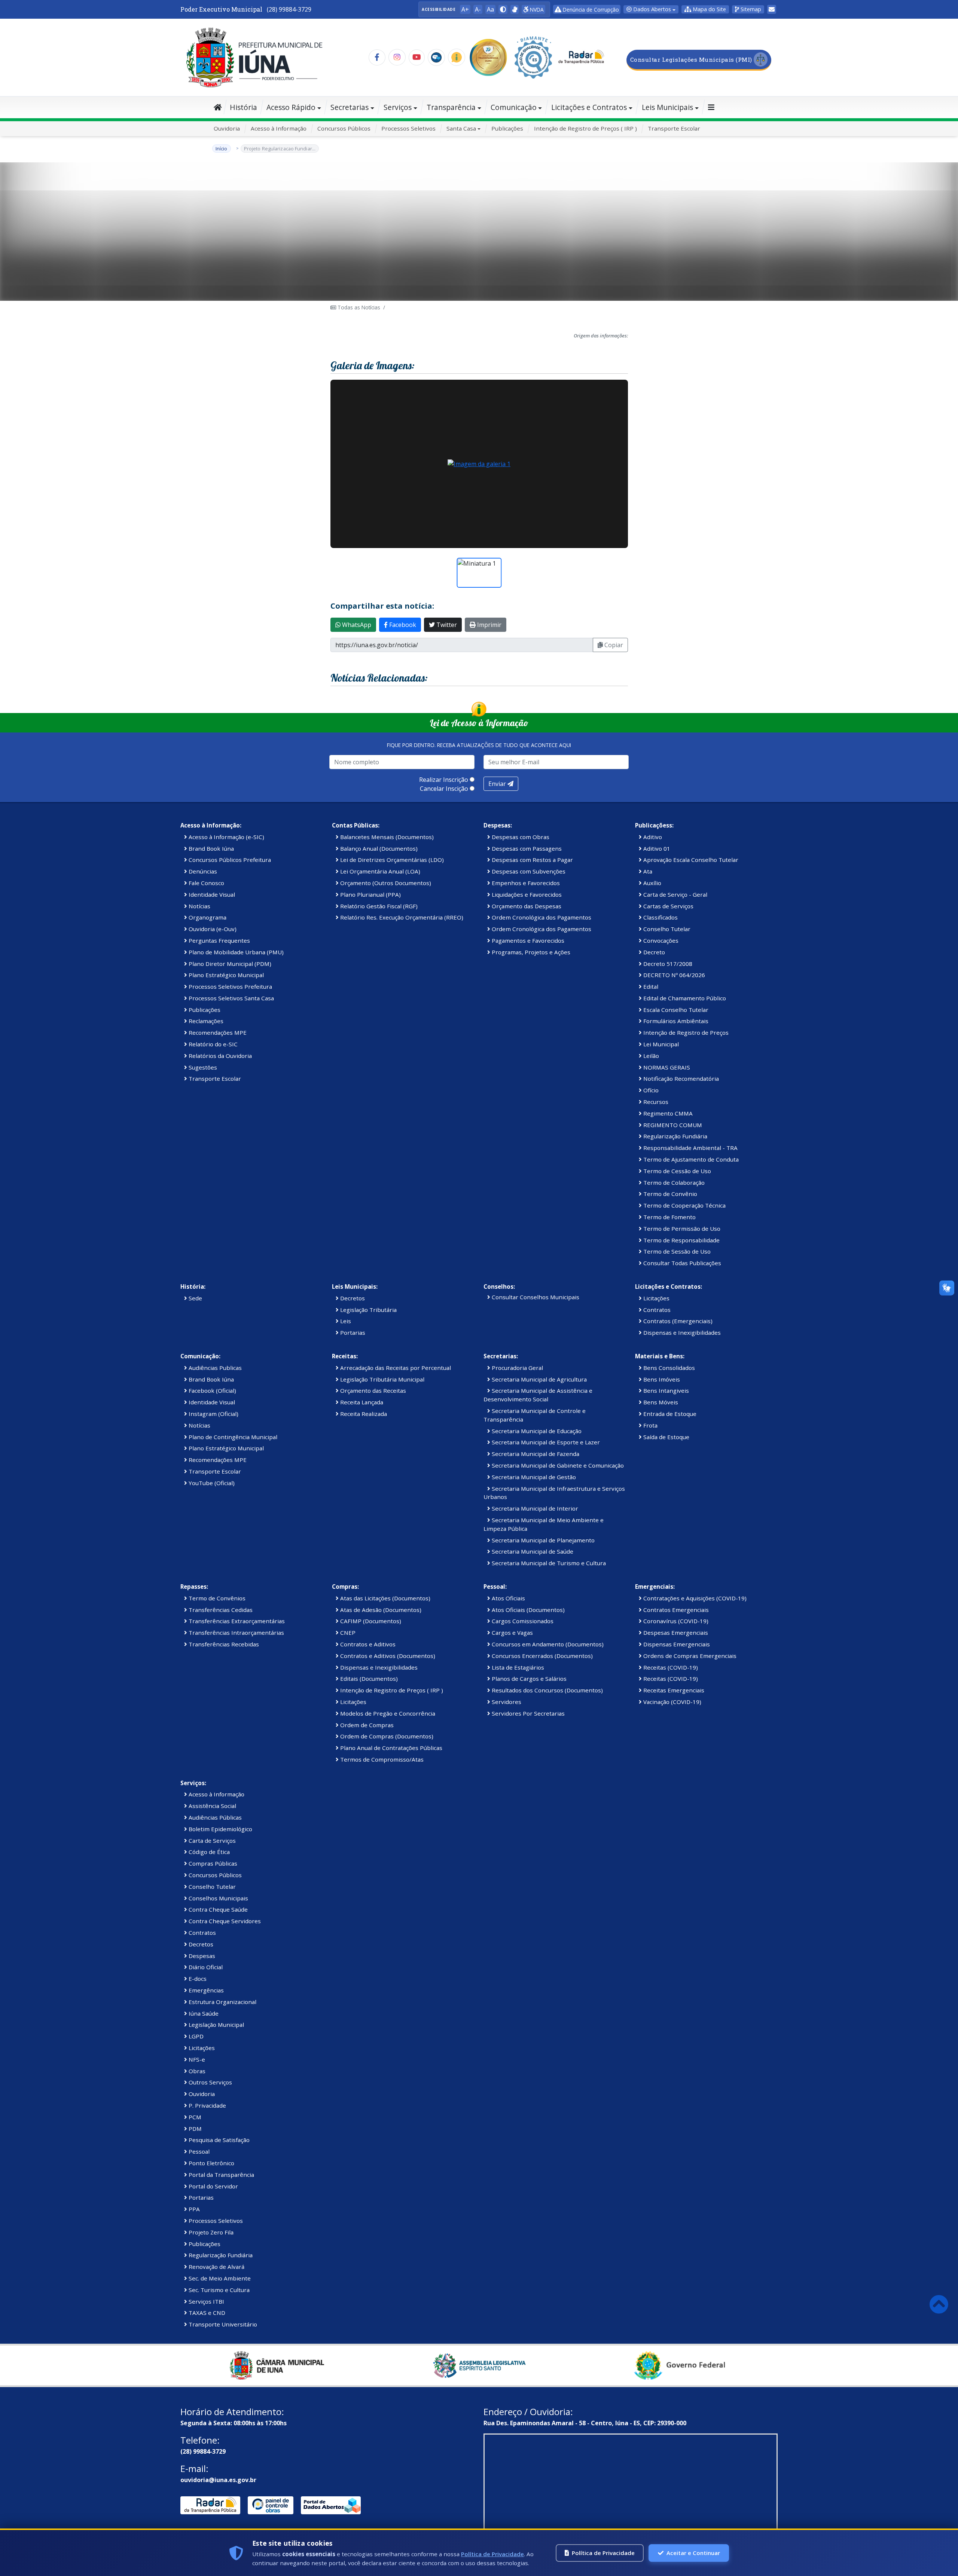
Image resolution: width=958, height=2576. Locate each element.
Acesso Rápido (291, 107)
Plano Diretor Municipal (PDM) (229, 964)
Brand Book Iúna (210, 848)
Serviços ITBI (206, 2301)
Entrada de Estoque (669, 1414)
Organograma (207, 917)
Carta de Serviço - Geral (675, 894)
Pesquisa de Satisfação (218, 2140)
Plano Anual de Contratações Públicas (390, 1748)
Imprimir (489, 625)
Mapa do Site (709, 9)
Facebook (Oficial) (212, 1391)
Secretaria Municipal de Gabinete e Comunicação (557, 1465)
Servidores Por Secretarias (527, 1713)
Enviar (498, 784)
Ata (647, 871)
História (243, 107)
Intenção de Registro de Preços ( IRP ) (585, 128)
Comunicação (514, 107)
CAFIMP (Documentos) (370, 1621)
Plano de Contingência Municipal (232, 1437)
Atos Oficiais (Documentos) (527, 1610)
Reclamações (205, 1021)
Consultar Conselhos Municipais (535, 1297)
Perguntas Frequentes (219, 940)
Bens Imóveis (661, 1379)
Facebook (402, 625)
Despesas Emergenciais (675, 1633)
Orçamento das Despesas (526, 906)
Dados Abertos (651, 9)
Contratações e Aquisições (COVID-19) (694, 1598)
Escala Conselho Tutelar (675, 1010)
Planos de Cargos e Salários (528, 1679)
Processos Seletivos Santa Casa (231, 998)
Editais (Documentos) (368, 1679)
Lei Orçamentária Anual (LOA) (379, 871)
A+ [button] (465, 9)
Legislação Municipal (216, 2025)
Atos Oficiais (508, 1598)
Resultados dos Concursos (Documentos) (547, 1690)
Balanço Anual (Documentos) (378, 848)
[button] (503, 9)
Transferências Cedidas (220, 1610)
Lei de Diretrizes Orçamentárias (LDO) (391, 860)
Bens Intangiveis (665, 1391)
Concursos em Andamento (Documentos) (547, 1644)
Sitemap (750, 9)
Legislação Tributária (368, 1310)
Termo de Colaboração (673, 1183)
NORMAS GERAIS (666, 1067)
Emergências (205, 1990)
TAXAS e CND (206, 2313)
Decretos (352, 1298)
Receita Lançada (361, 1402)
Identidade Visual (211, 894)
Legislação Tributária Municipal (382, 1379)
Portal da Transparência (221, 2175)
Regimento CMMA (667, 1113)
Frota (650, 1425)
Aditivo (652, 837)
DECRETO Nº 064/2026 (673, 975)
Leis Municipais (667, 107)
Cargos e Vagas (512, 1633)
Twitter (446, 625)
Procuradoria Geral (517, 1368)
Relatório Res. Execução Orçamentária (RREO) (401, 917)
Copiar (613, 645)
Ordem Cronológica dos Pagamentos (541, 917)
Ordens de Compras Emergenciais (689, 1656)
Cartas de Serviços (668, 906)
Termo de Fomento (669, 1217)
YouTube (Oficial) (211, 1483)
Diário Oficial (205, 1967)
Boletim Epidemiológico (220, 1829)
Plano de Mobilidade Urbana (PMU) (235, 952)
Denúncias (202, 871)
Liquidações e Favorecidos (526, 894)
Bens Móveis (660, 1402)
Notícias (199, 906)
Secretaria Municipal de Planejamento (542, 1540)
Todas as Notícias (358, 307)
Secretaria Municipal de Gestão (533, 1477)
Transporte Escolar (674, 128)
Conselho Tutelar (666, 929)
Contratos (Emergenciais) (677, 1321)
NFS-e (196, 2059)
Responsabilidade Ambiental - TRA (690, 1148)
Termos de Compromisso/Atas (381, 1759)
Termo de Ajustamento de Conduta (690, 1159)
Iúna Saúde (203, 2013)
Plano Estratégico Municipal (225, 975)
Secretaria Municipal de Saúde (532, 1551)
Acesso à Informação (279, 128)
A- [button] (478, 9)
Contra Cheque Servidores (224, 1921)
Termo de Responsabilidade (681, 1240)
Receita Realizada (363, 1414)
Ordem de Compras (366, 1725)
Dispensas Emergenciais (676, 1644)
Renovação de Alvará (216, 2267)
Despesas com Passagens (526, 848)
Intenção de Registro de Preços (685, 1032)
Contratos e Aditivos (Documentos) (387, 1656)
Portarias (352, 1333)
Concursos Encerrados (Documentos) (541, 1656)
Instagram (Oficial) (213, 1414)
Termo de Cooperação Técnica (684, 1205)
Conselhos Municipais (218, 1898)
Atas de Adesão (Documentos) (380, 1610)
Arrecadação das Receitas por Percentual (395, 1368)
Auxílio (652, 883)
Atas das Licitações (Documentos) (385, 1598)
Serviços (398, 107)
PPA (193, 2209)
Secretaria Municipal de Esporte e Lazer (545, 1442)
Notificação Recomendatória (680, 1079)
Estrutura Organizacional (222, 2002)
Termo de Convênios (216, 1598)
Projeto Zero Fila (210, 2232)
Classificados (660, 917)
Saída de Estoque (666, 1437)
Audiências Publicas (214, 1368)
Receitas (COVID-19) (670, 1667)
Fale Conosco (206, 883)
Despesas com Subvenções (528, 871)
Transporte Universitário (222, 2324)
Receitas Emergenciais (673, 1690)
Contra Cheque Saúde (217, 1909)
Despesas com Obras (520, 837)
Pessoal (198, 2151)
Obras (196, 2071)
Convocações (660, 940)
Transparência (451, 107)
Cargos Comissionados (522, 1621)
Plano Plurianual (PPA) (370, 894)
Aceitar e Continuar (693, 2553)
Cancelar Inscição (444, 789)
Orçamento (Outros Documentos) (385, 883)
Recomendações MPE (217, 1032)
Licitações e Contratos (589, 107)
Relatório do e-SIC (212, 1044)
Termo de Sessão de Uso (676, 1251)
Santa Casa (461, 128)
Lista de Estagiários (517, 1667)
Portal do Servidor (213, 2186)
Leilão (650, 1056)
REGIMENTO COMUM (672, 1125)
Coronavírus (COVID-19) (675, 1621)
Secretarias (350, 107)
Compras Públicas (212, 1863)
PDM (194, 2129)
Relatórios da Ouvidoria (219, 1056)
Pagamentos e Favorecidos (527, 940)
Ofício (650, 1090)
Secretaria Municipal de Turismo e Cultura (548, 1563)
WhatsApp (356, 625)
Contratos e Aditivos (367, 1644)
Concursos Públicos (344, 128)
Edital (650, 986)
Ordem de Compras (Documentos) (386, 1736)
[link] (515, 9)
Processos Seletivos (408, 128)
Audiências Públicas (214, 1817)
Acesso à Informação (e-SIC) (226, 837)
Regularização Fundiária (675, 1136)
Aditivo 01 (656, 848)
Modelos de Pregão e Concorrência (387, 1713)
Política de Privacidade (492, 2554)
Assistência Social (212, 1806)
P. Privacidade (207, 2105)
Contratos (656, 1310)
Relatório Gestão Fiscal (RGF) (378, 906)
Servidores (506, 1702)
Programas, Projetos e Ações (530, 952)
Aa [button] (490, 9)
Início (222, 149)
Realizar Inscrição (444, 780)
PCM (194, 2117)
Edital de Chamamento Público (684, 998)
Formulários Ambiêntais (675, 1021)
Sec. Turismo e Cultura (218, 2290)
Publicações (507, 128)
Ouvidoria (227, 128)
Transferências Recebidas (223, 1644)
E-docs (197, 1979)
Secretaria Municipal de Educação (536, 1431)
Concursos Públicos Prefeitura (229, 860)
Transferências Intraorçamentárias (236, 1633)
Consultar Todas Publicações (681, 1263)
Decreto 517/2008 (667, 964)
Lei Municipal (660, 1044)
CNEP (347, 1633)
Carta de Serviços (211, 1841)
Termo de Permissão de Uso (681, 1229)
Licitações (656, 1298)
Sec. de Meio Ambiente (219, 2278)
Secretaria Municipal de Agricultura (539, 1379)
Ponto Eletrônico (211, 2163)
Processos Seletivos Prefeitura (230, 986)
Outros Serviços (210, 2082)
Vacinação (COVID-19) (672, 1702)
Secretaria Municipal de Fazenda (535, 1454)
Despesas (201, 1956)
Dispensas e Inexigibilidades (681, 1333)
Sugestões (202, 1067)
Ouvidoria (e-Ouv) (212, 929)
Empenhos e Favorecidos (525, 883)
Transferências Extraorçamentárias (236, 1621)
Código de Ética (208, 1852)
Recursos (655, 1102)
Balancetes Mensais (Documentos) (386, 837)
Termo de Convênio (669, 1194)
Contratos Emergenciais (675, 1610)
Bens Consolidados (668, 1368)
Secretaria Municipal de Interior (534, 1508)
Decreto (653, 952)
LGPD (195, 2036)
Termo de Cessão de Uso (676, 1171)
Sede (195, 1298)
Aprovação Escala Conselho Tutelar (690, 860)
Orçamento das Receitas (372, 1391)
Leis (345, 1321)
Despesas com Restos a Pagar (532, 860)
